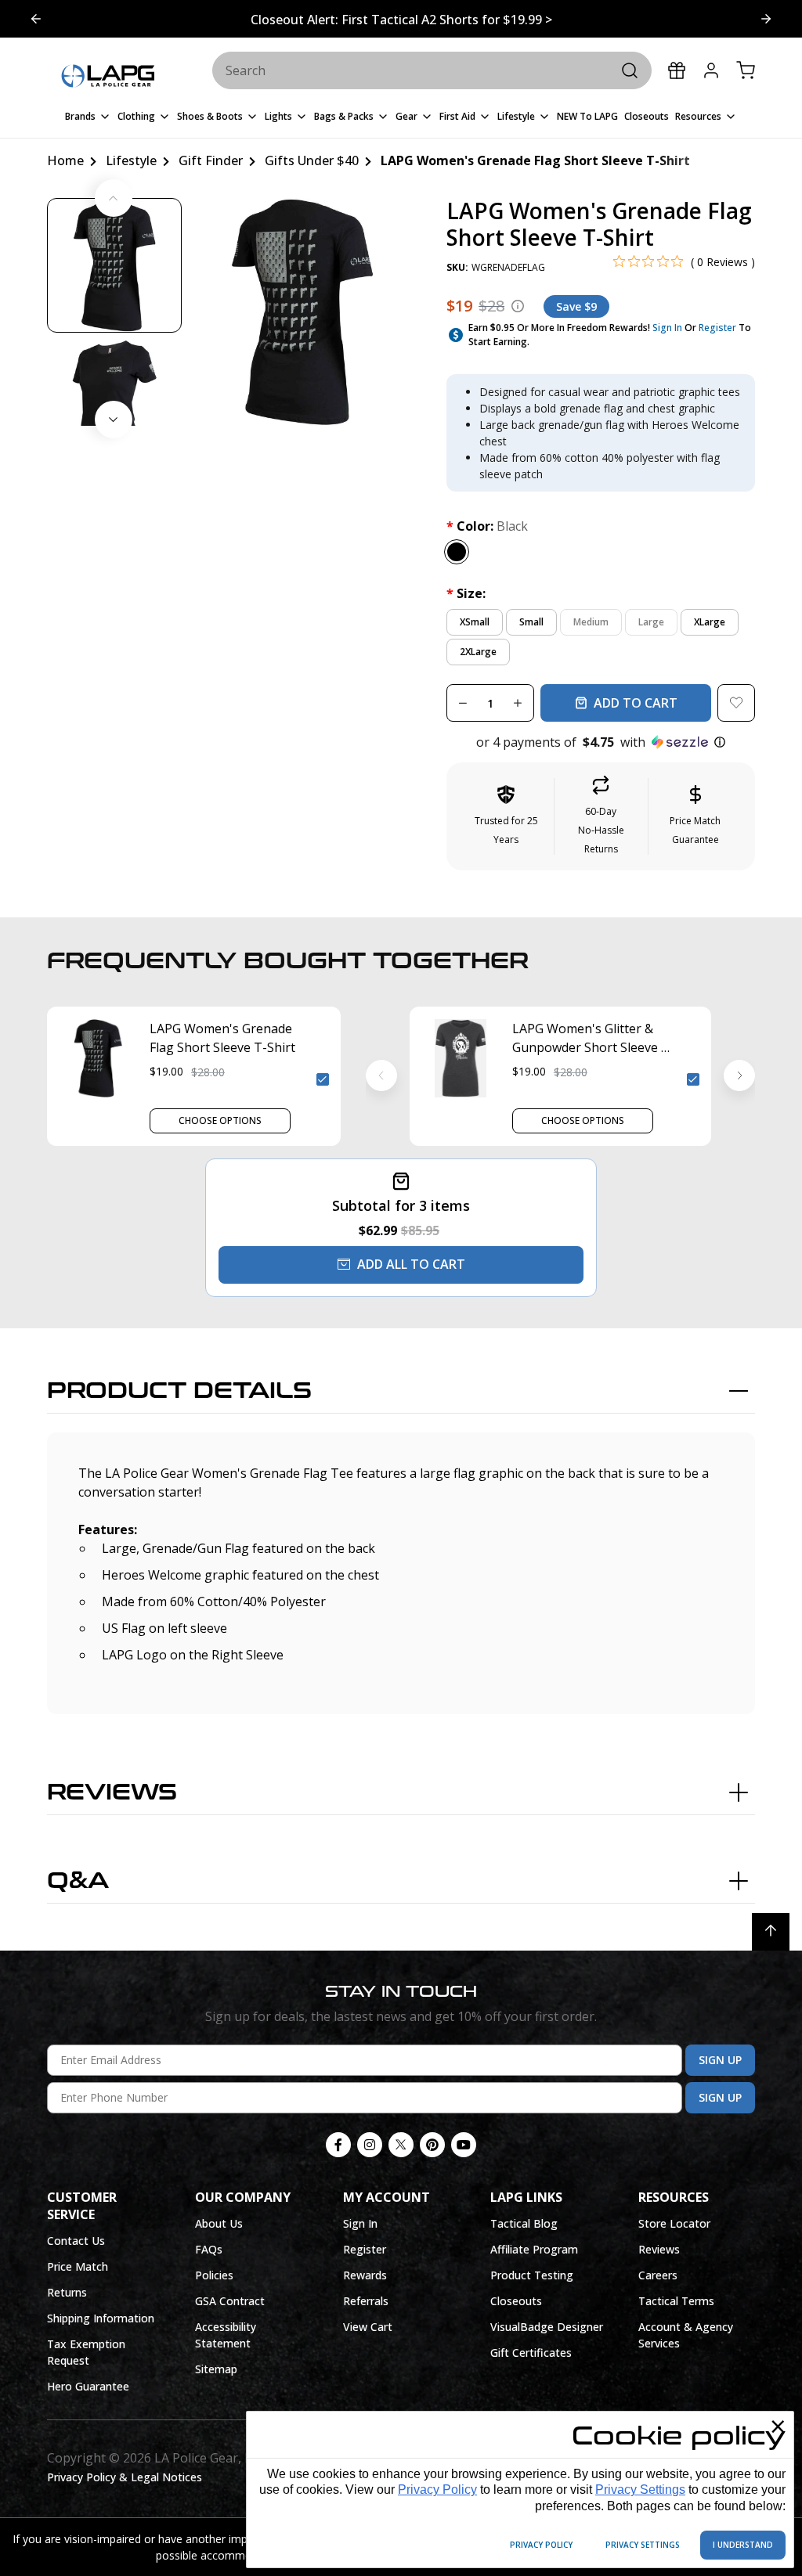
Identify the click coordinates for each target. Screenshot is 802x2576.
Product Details (179, 1391)
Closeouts (516, 2301)
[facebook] (338, 2145)
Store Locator (674, 2223)
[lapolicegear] (108, 77)
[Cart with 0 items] (746, 70)
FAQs (209, 2249)
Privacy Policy (437, 2490)
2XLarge (478, 652)
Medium (591, 622)
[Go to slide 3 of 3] (36, 19)
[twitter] (401, 2145)
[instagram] (370, 2145)
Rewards (365, 2275)
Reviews (112, 1792)
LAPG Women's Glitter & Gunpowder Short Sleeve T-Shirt (593, 1038)
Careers (658, 2275)
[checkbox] (323, 1079)
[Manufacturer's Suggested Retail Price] (518, 306)
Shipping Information (101, 2318)
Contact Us (76, 2241)
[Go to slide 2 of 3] (766, 19)
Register (717, 328)
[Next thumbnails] (114, 420)
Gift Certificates (531, 2353)
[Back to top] (771, 1932)
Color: (487, 526)
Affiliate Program (534, 2249)
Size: (466, 593)
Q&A (78, 1881)
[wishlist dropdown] (736, 703)
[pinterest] (432, 2145)
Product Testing (532, 2275)
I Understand (743, 2545)
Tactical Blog (524, 2223)
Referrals (366, 2301)
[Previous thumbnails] (114, 198)
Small (531, 622)
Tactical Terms (676, 2301)
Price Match (78, 2266)
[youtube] (464, 2145)
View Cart (368, 2327)
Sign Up (720, 2060)
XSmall (475, 622)
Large (651, 622)
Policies (214, 2275)
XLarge (710, 622)
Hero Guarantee (88, 2386)
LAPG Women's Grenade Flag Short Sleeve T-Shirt (222, 1038)
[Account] (711, 70)
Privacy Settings (640, 2490)
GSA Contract (230, 2301)
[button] (601, 742)
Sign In (667, 328)
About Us (219, 2223)
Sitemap (216, 2369)
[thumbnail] (114, 265)
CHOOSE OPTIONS (220, 1120)
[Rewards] (677, 70)
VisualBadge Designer (547, 2327)
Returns (67, 2292)
